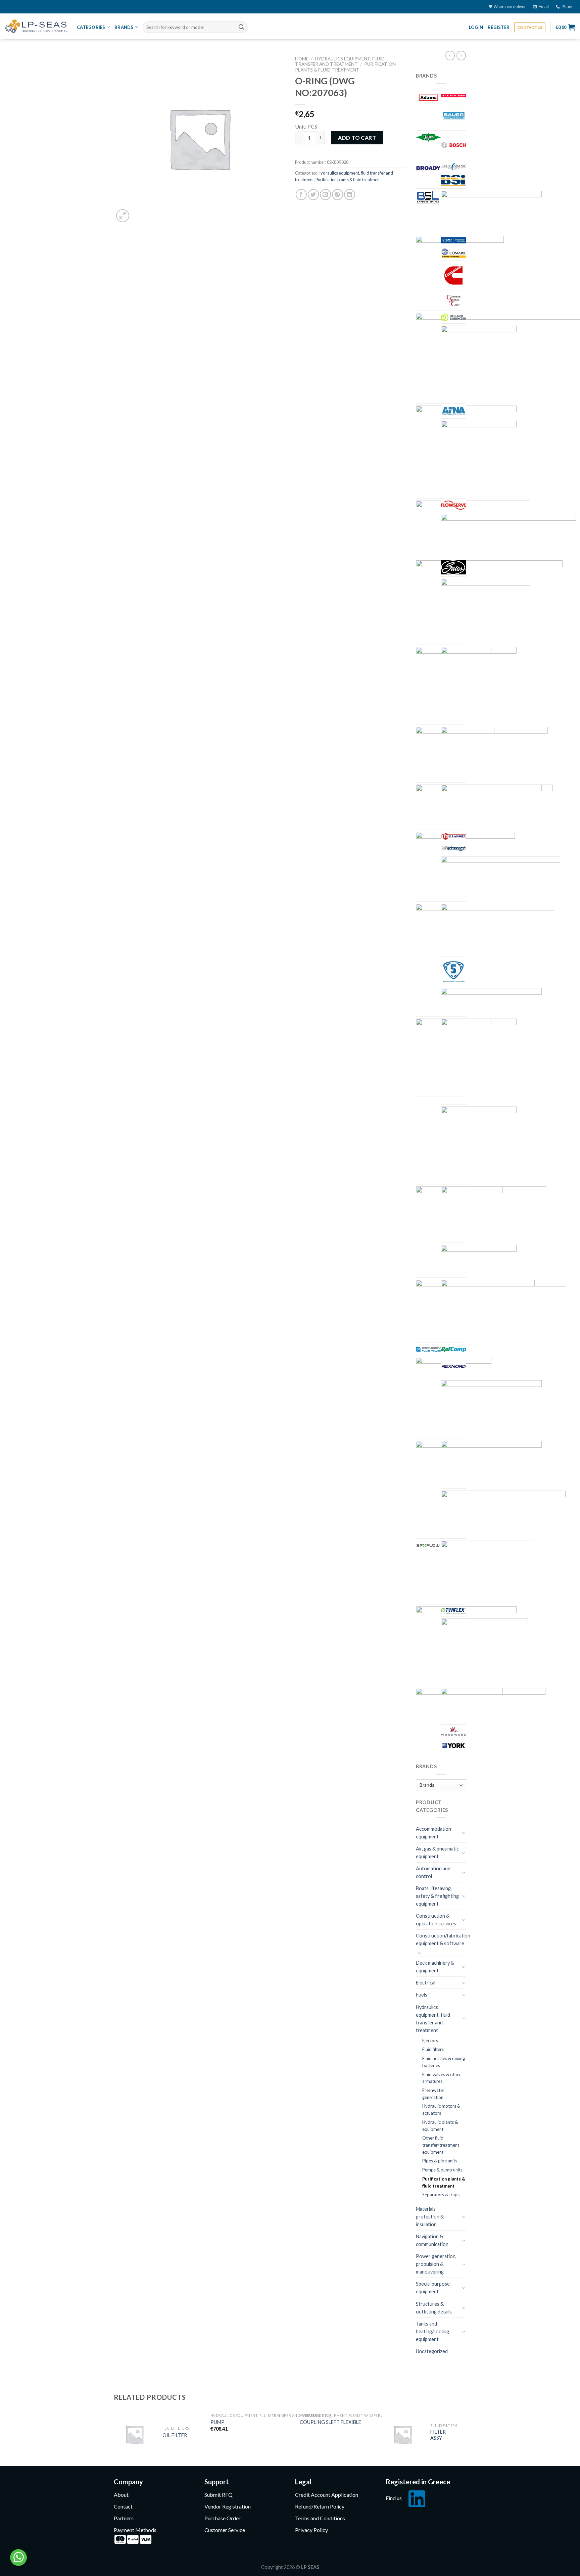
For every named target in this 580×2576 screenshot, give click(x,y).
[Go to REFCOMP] (454, 1349)
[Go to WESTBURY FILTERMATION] (493, 1705)
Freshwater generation (433, 2094)
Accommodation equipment (433, 1833)
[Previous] (114, 2437)
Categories (91, 27)
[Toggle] (464, 1833)
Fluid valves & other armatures (442, 2078)
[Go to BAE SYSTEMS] (454, 95)
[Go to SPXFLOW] (428, 1544)
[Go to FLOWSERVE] (454, 505)
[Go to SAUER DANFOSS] (491, 1464)
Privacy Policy (311, 2530)
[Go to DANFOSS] (454, 300)
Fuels (422, 1995)
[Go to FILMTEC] (479, 458)
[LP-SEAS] (36, 26)
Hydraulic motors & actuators (441, 2110)
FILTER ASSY (438, 2435)
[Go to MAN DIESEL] (479, 1056)
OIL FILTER (175, 2435)
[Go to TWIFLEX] (454, 1610)
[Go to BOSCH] (454, 145)
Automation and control (433, 1872)
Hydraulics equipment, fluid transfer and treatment (340, 61)
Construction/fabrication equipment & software (443, 1939)
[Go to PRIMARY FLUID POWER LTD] (428, 1349)
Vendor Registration (228, 2506)
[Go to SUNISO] (487, 1571)
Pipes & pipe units (440, 2161)
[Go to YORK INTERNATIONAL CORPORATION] (454, 1746)
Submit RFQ (219, 2495)
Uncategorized (432, 2351)
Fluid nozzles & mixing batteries (444, 2062)
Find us (394, 2498)
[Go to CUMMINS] (454, 275)
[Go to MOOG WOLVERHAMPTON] (479, 1144)
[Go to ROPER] (491, 1408)
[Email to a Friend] (325, 195)
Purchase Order (223, 2518)
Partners (124, 2518)
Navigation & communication (432, 2240)
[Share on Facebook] (301, 195)
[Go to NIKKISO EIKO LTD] (494, 1213)
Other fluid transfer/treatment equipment (441, 2145)
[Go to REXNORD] (454, 1366)
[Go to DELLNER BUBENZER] (454, 317)
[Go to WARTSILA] (485, 1651)
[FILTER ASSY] (403, 2434)
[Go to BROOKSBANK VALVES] (454, 166)
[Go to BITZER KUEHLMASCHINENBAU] (428, 137)
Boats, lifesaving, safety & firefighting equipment (437, 1896)
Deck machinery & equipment (435, 1967)
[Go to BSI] (454, 180)
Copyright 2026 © (290, 2567)
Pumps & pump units (442, 2170)
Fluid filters (433, 2049)
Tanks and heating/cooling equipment (432, 2331)
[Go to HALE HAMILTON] (494, 754)
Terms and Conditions (320, 2518)
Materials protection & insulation (430, 2217)
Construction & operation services (436, 1920)
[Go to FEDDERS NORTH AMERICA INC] (454, 411)
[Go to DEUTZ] (479, 363)
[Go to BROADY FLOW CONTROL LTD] (428, 168)
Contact (123, 2506)
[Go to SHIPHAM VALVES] (503, 1513)
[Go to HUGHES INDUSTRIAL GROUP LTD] (454, 836)
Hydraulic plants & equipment (440, 2126)
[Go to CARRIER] (491, 211)
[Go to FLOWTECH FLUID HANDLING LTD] (509, 535)
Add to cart (357, 137)
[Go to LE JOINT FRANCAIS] (454, 971)
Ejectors (430, 2041)
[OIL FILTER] (134, 2434)
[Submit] (241, 27)
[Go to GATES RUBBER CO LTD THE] (454, 567)
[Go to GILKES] (479, 685)
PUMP (217, 2422)
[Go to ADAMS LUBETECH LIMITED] (428, 98)
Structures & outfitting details (434, 2308)
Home (302, 59)
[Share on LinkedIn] (350, 195)
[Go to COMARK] (454, 253)
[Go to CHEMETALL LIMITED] (454, 240)
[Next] (464, 2437)
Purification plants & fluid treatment (345, 67)
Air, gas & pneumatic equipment (437, 1853)
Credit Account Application (327, 2495)
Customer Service (225, 2530)
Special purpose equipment (433, 2288)
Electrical (426, 1983)
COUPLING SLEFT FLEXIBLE (330, 2422)
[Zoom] (123, 216)
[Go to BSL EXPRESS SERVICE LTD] (428, 197)
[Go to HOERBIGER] (491, 806)
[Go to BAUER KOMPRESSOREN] (454, 116)
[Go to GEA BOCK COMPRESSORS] (486, 611)
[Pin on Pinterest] (337, 195)
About (121, 2495)
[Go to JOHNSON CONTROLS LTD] (498, 929)
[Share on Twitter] (313, 195)
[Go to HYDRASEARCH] (454, 848)
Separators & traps (441, 2195)
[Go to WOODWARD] (454, 1731)
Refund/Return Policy (320, 2506)
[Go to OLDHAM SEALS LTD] (488, 1310)
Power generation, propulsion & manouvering (436, 2264)
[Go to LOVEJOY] (491, 1001)
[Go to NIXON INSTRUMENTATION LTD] (479, 1260)
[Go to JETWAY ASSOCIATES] (501, 878)
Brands (124, 27)
